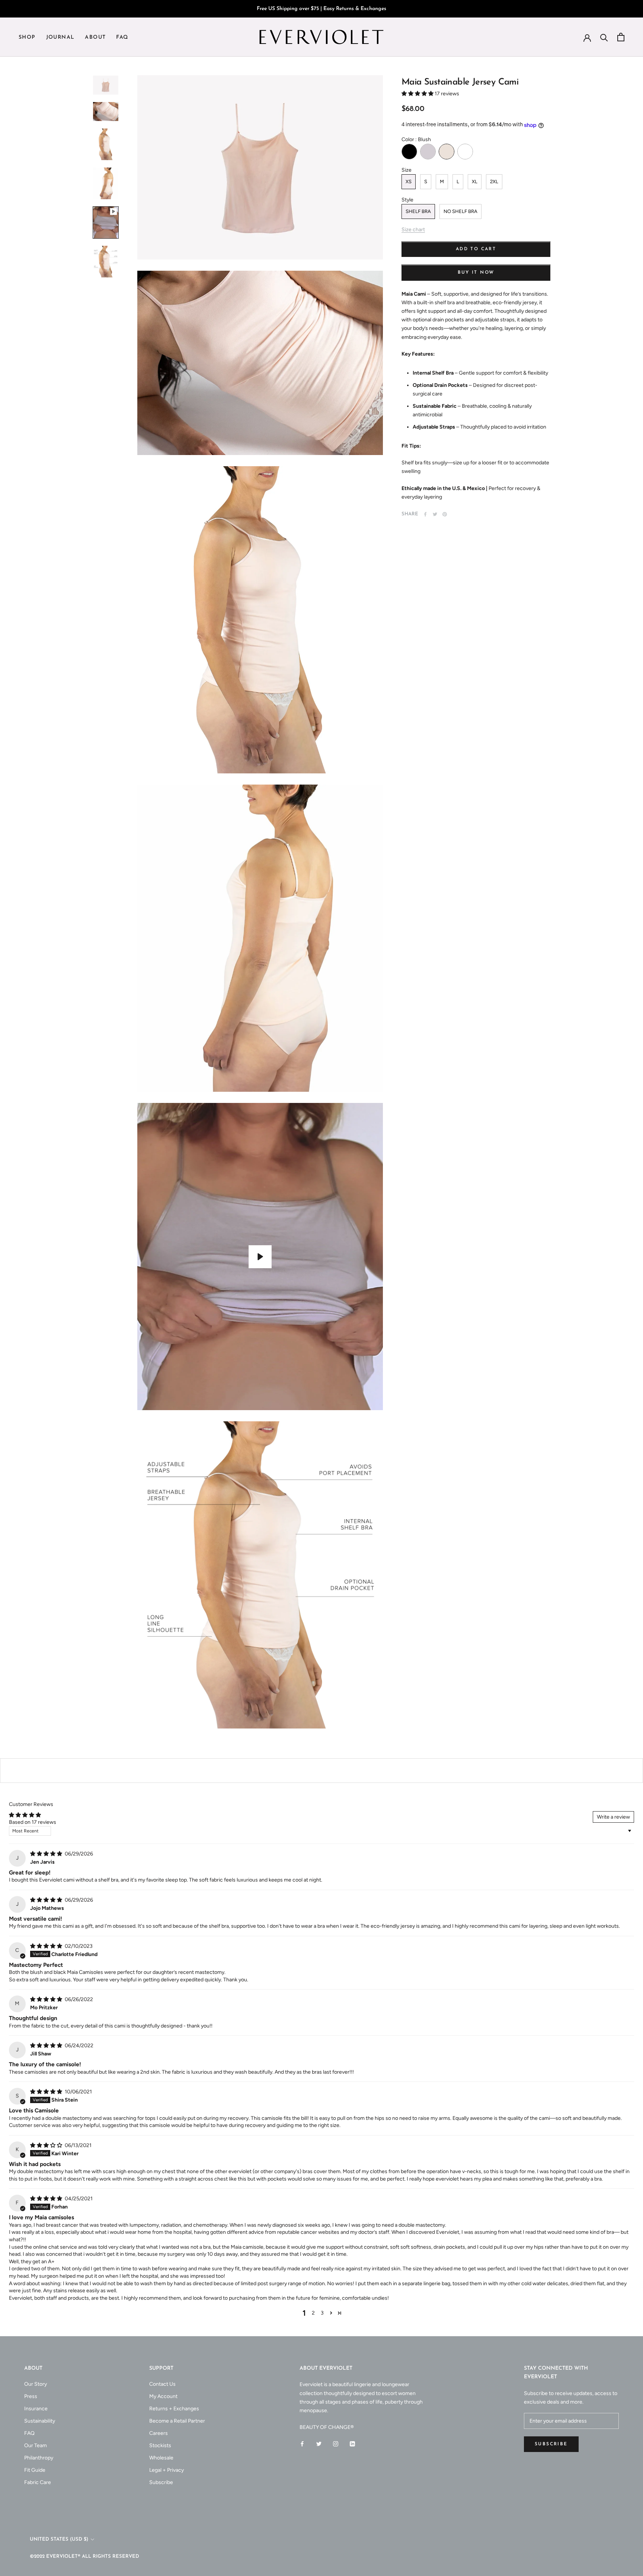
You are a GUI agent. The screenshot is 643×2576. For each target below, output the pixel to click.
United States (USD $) (59, 2539)
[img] (47, 1854)
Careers (159, 2433)
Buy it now (476, 273)
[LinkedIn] (352, 2443)
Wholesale (161, 2458)
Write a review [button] (613, 1817)
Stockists (160, 2445)
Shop (27, 37)
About (95, 37)
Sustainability (40, 2421)
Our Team (36, 2445)
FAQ (122, 37)
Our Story (36, 2384)
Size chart (413, 230)
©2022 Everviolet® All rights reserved (84, 2556)
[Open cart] (621, 37)
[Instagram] (336, 2443)
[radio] (409, 152)
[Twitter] (435, 514)
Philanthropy (39, 2458)
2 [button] (313, 2313)
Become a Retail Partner (177, 2421)
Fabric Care (38, 2482)
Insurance (36, 2409)
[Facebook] (425, 514)
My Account (163, 2396)
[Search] (604, 37)
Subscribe (161, 2482)
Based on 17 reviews (33, 1822)
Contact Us (162, 2384)
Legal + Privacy (167, 2470)
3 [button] (322, 2313)
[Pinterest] (445, 514)
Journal (60, 37)
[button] (418, 94)
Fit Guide (35, 2470)
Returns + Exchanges (174, 2409)
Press (31, 2396)
